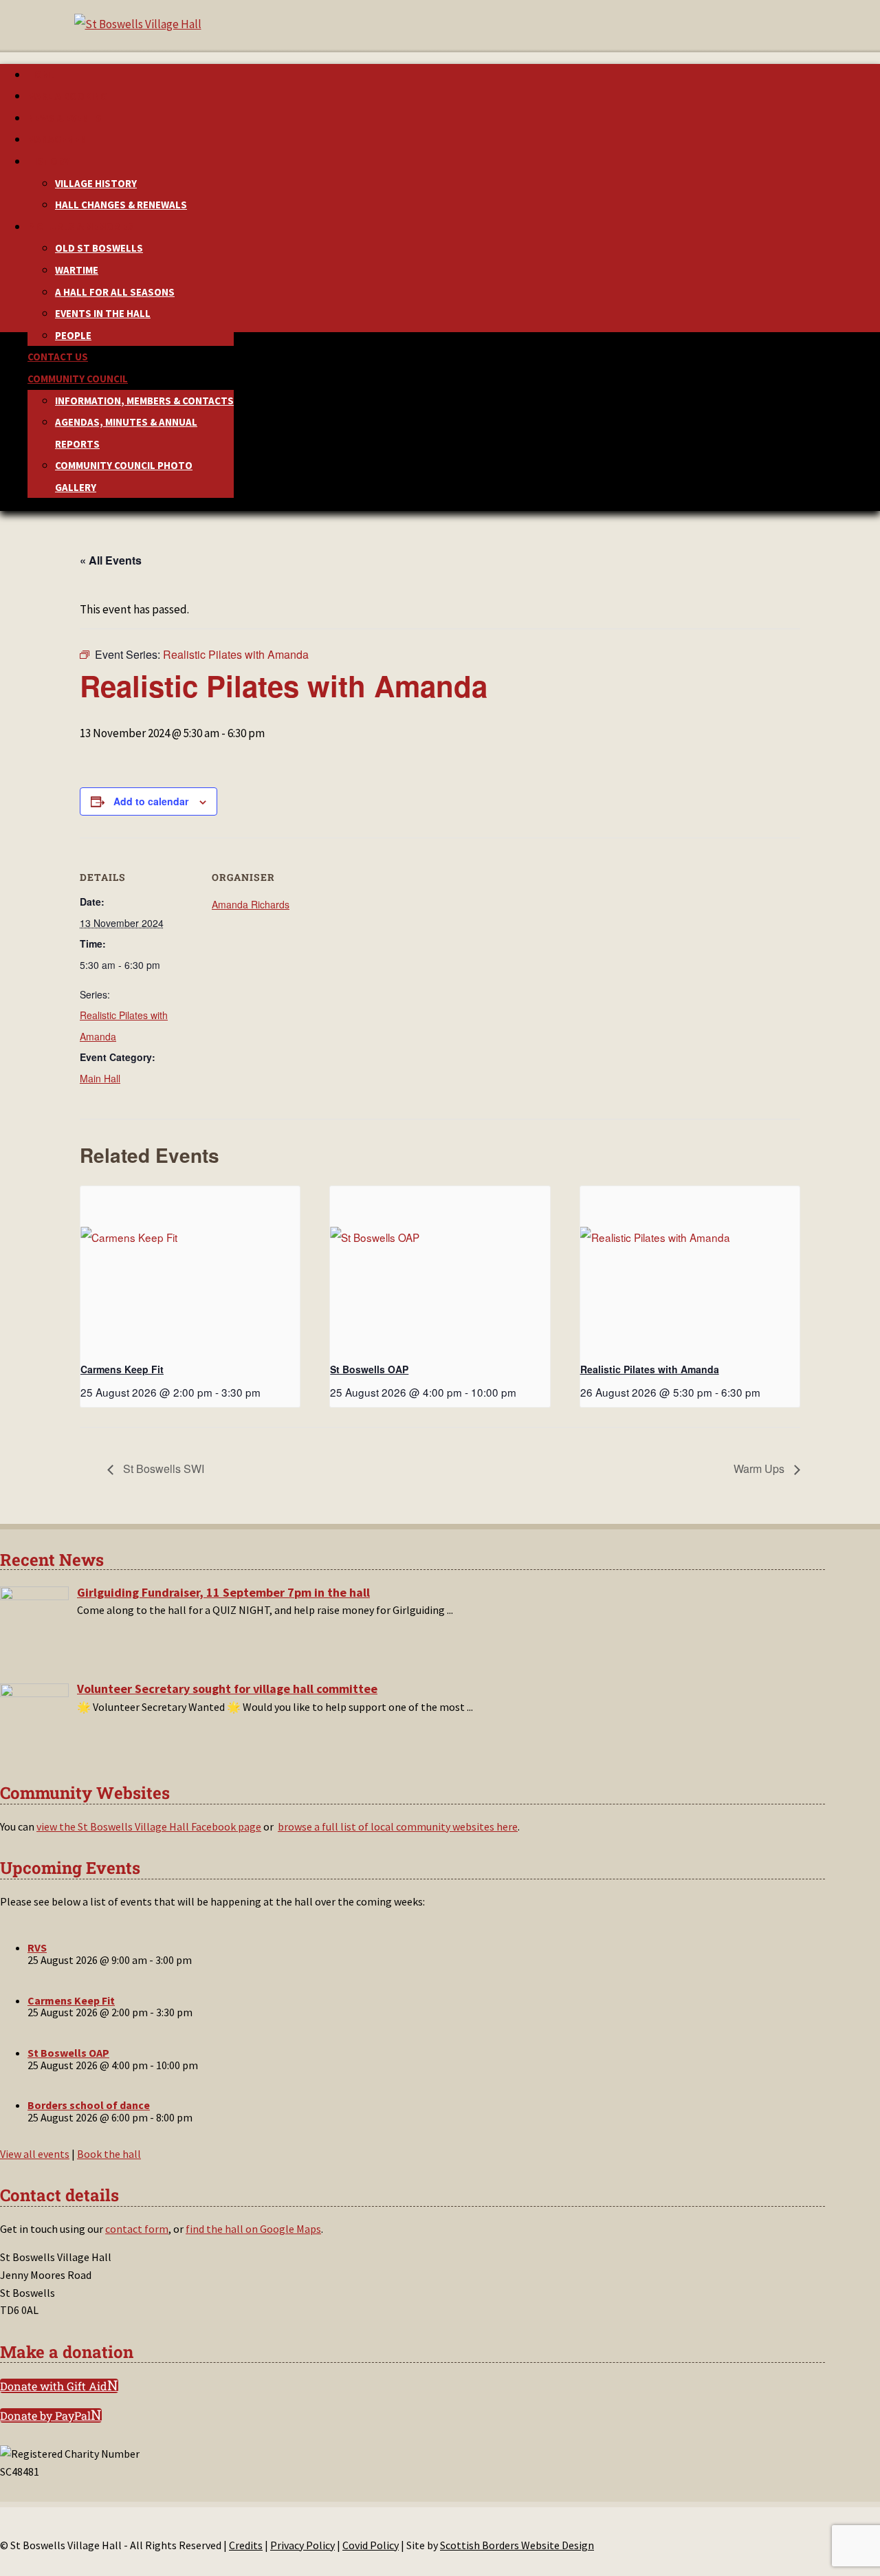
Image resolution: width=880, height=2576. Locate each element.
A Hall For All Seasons (115, 292)
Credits (246, 2545)
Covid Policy (371, 2545)
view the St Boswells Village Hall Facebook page (149, 1826)
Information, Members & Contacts (144, 401)
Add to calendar (151, 801)
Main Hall (100, 1078)
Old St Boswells (99, 248)
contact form (137, 2229)
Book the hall (109, 2154)
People (73, 335)
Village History (96, 183)
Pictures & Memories (81, 227)
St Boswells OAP (369, 1369)
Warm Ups (760, 1469)
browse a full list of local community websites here (398, 1826)
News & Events (65, 118)
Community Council (78, 379)
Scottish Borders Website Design (517, 2545)
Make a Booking (67, 96)
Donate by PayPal (45, 2415)
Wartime (77, 270)
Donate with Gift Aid (54, 2386)
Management (60, 139)
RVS (37, 1947)
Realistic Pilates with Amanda (650, 1369)
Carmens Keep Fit (122, 1369)
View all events (35, 2154)
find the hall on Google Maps (253, 2229)
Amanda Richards (251, 904)
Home (41, 75)
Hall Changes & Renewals (121, 205)
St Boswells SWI (162, 1469)
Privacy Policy (302, 2545)
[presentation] (190, 1269)
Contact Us (58, 357)
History (48, 161)
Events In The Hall (103, 313)
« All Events (111, 560)
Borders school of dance (89, 2105)
